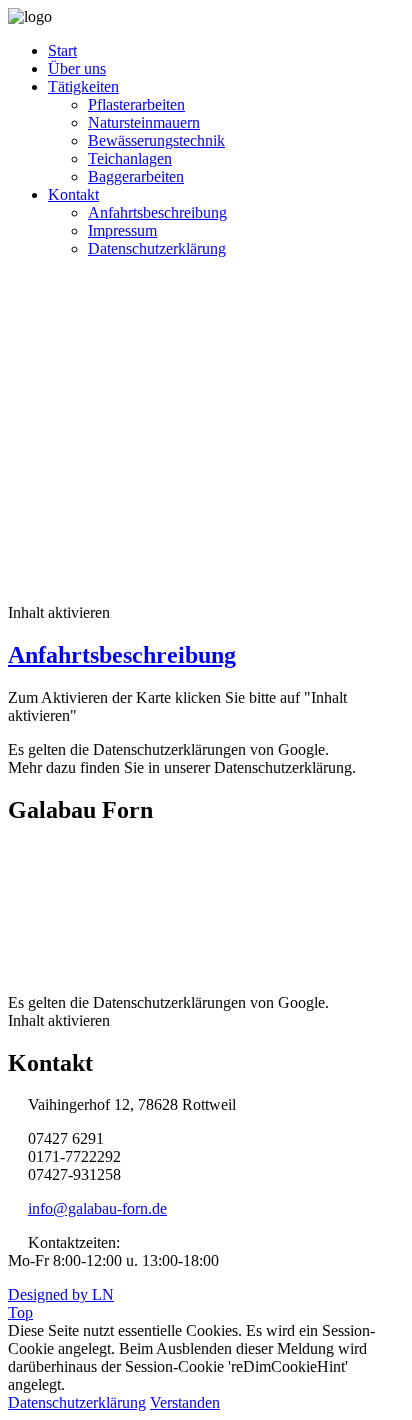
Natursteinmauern (144, 122)
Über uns (77, 68)
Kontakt (73, 194)
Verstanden (185, 1402)
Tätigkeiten (83, 86)
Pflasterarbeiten (136, 104)
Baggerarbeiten (136, 176)
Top (20, 1312)
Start (62, 50)
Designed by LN (61, 1294)
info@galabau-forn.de (97, 1208)
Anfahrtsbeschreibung (157, 212)
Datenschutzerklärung (157, 248)
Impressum (122, 230)
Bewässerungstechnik (156, 140)
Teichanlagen (130, 158)
